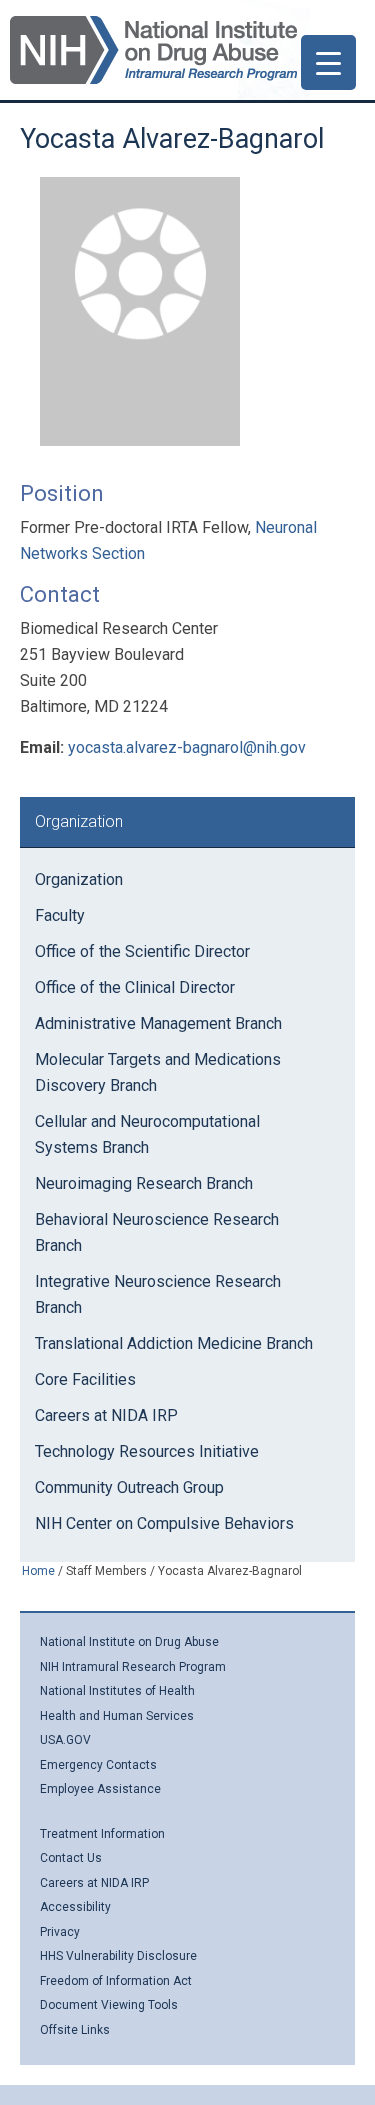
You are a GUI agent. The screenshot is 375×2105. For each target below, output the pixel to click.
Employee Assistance (100, 1789)
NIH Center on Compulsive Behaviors (164, 1523)
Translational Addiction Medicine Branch (174, 1343)
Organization (79, 879)
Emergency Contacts (98, 1765)
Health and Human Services (117, 1716)
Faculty (60, 915)
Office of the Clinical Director (135, 987)
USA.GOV (65, 1740)
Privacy (60, 1932)
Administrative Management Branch (158, 1023)
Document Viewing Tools (109, 2005)
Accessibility (75, 1907)
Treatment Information (102, 1834)
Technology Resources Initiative (147, 1451)
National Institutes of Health (117, 1691)
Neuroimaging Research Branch (144, 1183)
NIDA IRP (153, 50)
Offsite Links (75, 2030)
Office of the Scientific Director (142, 951)
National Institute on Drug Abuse (129, 1642)
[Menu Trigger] (328, 62)
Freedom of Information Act (116, 1981)
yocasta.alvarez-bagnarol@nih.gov (187, 747)
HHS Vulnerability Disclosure (118, 1956)
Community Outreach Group (129, 1487)
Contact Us (71, 1858)
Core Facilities (85, 1379)
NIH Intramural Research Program (133, 1667)
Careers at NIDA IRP (106, 1415)
